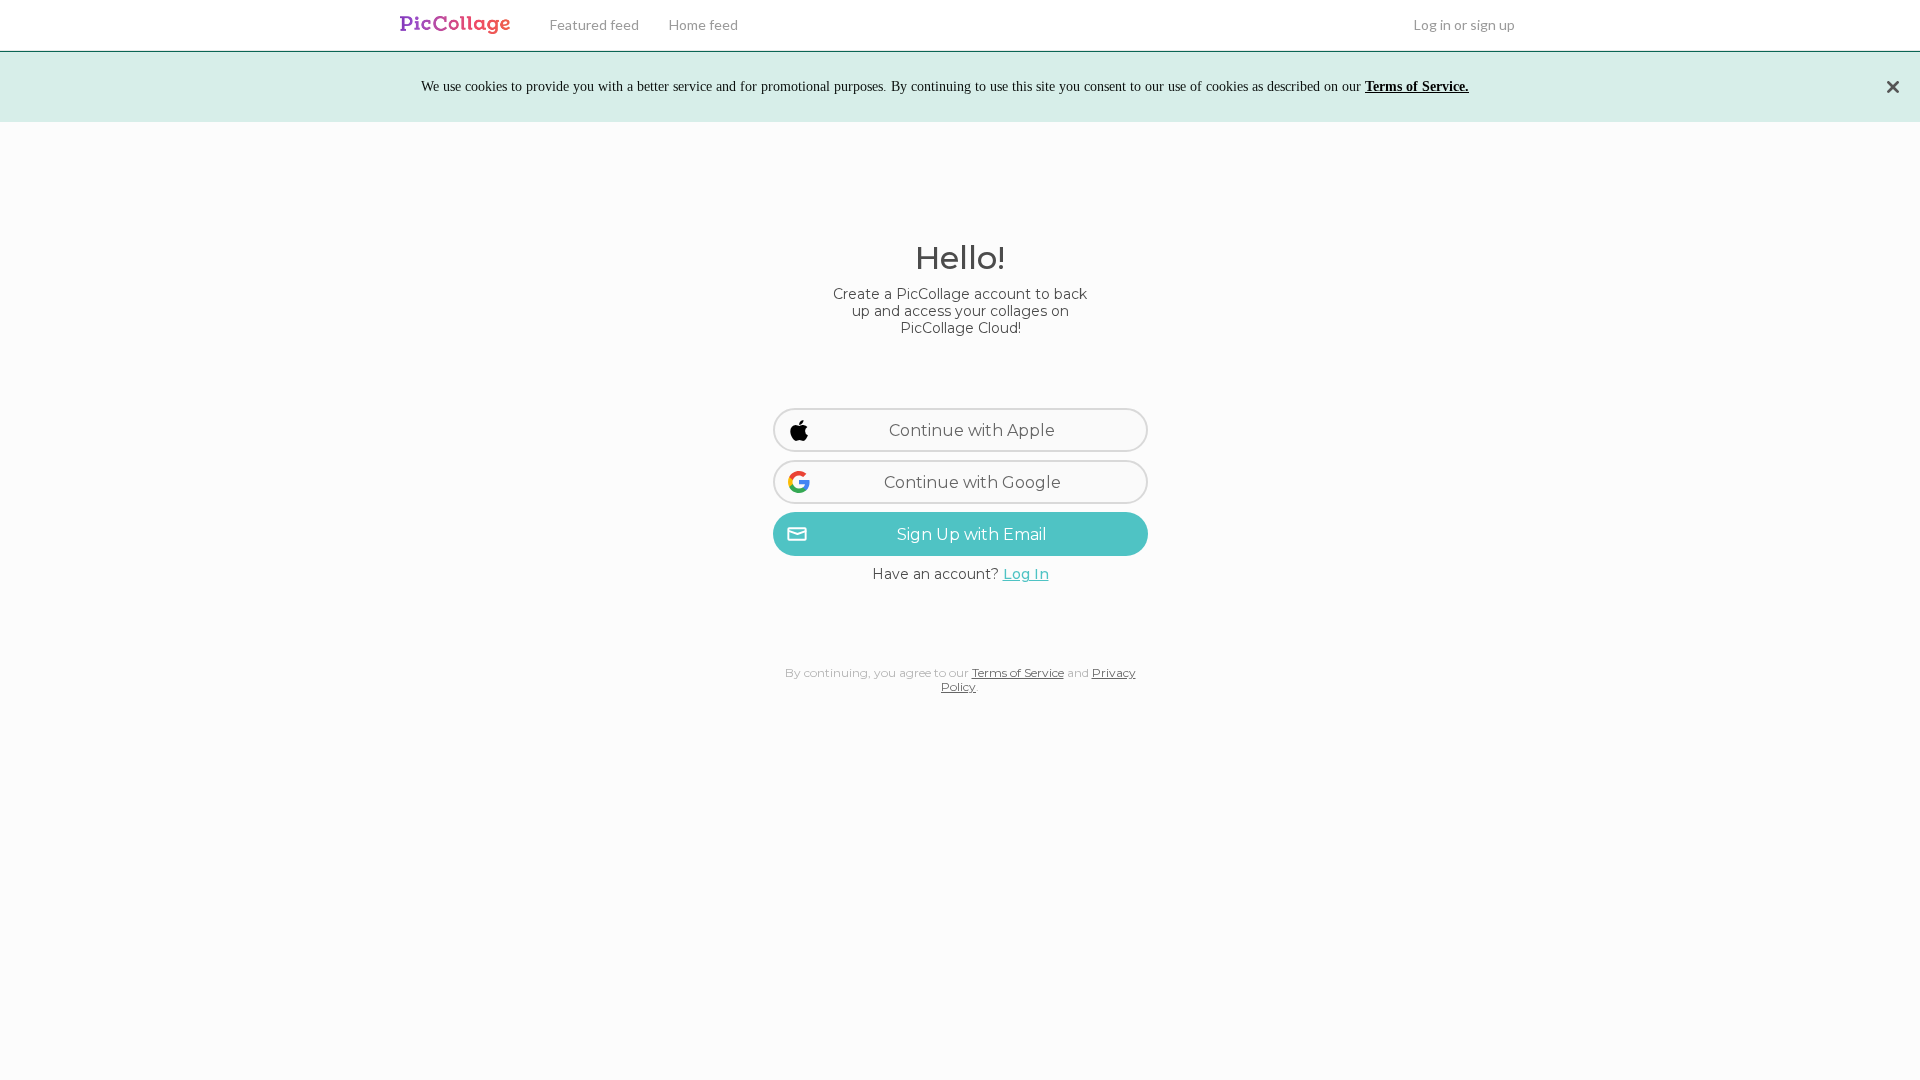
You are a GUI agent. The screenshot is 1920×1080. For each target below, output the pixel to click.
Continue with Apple (972, 430)
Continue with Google (972, 482)
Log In (1026, 574)
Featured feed (594, 24)
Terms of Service (1018, 672)
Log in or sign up (1464, 24)
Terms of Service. (1417, 86)
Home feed (703, 24)
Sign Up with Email (972, 534)
